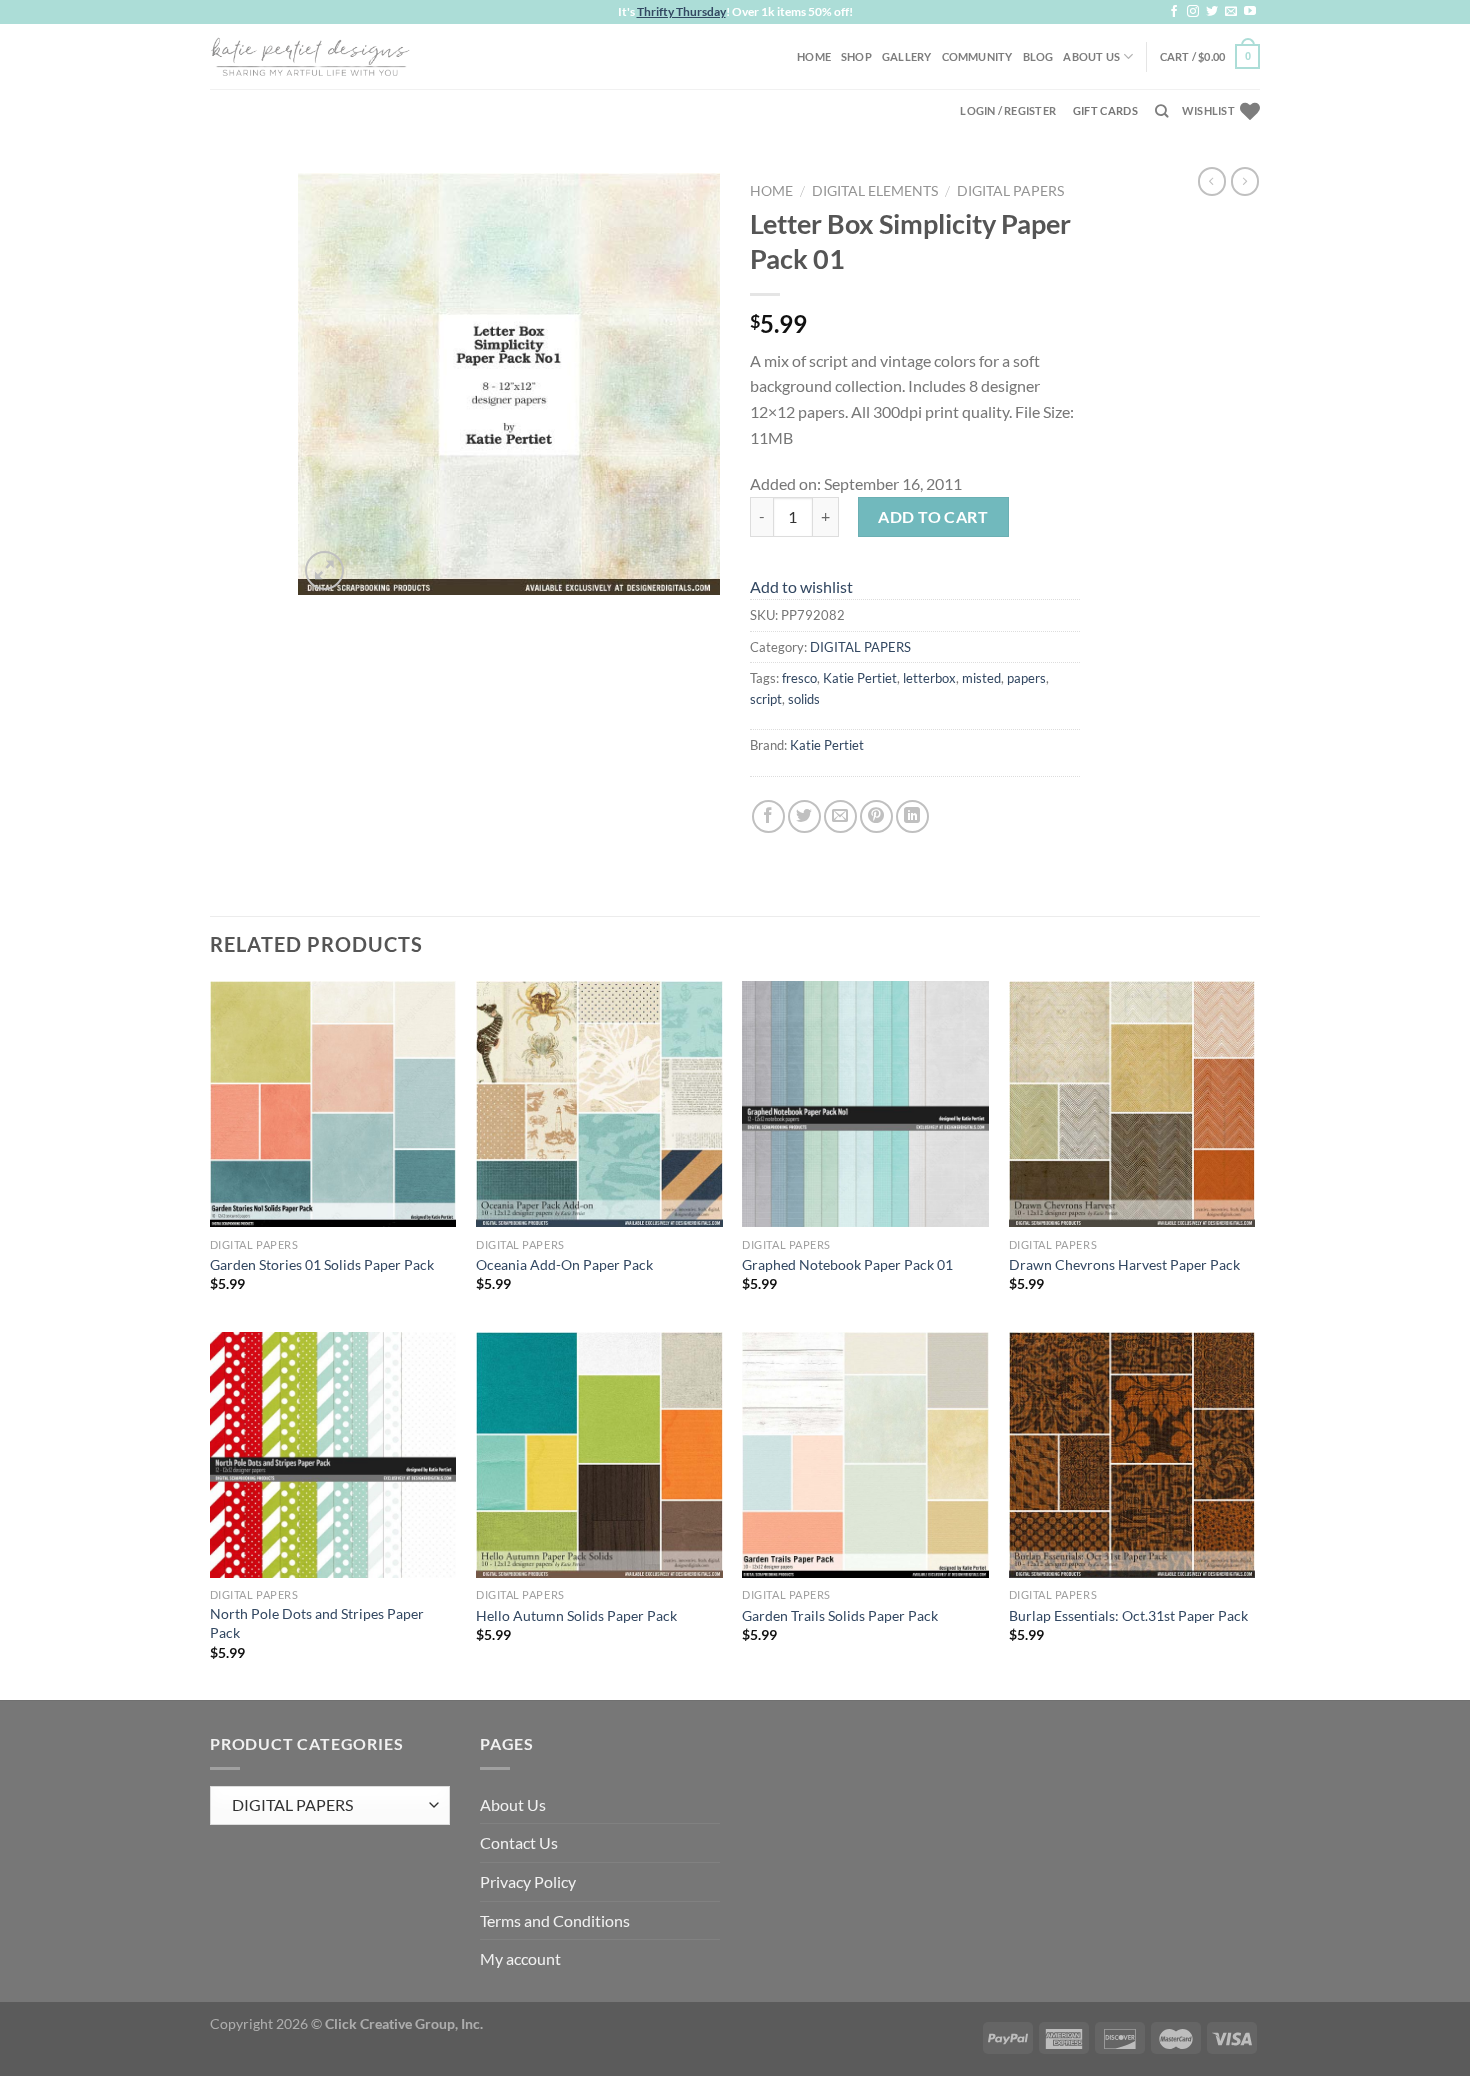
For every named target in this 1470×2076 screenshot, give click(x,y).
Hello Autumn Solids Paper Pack (576, 1615)
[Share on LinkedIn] (912, 816)
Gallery (907, 56)
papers (1026, 678)
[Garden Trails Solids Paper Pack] (865, 1455)
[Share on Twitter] (804, 816)
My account (520, 1958)
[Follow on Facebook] (1174, 12)
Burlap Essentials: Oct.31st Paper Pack (1128, 1615)
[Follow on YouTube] (1250, 12)
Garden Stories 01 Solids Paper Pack (322, 1264)
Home (814, 56)
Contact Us (519, 1842)
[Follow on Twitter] (1212, 12)
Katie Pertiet (860, 678)
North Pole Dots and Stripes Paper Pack (317, 1623)
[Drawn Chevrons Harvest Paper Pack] (1132, 1104)
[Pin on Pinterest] (876, 816)
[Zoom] (324, 570)
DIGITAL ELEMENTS (875, 191)
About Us (1091, 56)
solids (804, 699)
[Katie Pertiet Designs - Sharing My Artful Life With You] (310, 56)
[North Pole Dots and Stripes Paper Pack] (333, 1455)
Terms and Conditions (555, 1920)
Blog (1038, 56)
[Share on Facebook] (768, 816)
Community (977, 56)
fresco (799, 678)
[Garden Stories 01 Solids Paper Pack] (333, 1104)
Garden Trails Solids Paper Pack (840, 1615)
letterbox (929, 678)
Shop (856, 56)
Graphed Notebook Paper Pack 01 (847, 1264)
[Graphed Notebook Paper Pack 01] (865, 1104)
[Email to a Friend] (840, 816)
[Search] (1161, 111)
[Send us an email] (1231, 12)
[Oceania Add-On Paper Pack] (599, 1104)
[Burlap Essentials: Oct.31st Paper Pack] (1132, 1455)
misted (981, 678)
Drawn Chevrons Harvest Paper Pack (1124, 1264)
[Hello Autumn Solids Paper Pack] (599, 1455)
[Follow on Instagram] (1193, 12)
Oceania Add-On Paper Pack (564, 1264)
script (766, 699)
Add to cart (933, 516)
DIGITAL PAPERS (1010, 191)
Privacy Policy (528, 1881)
